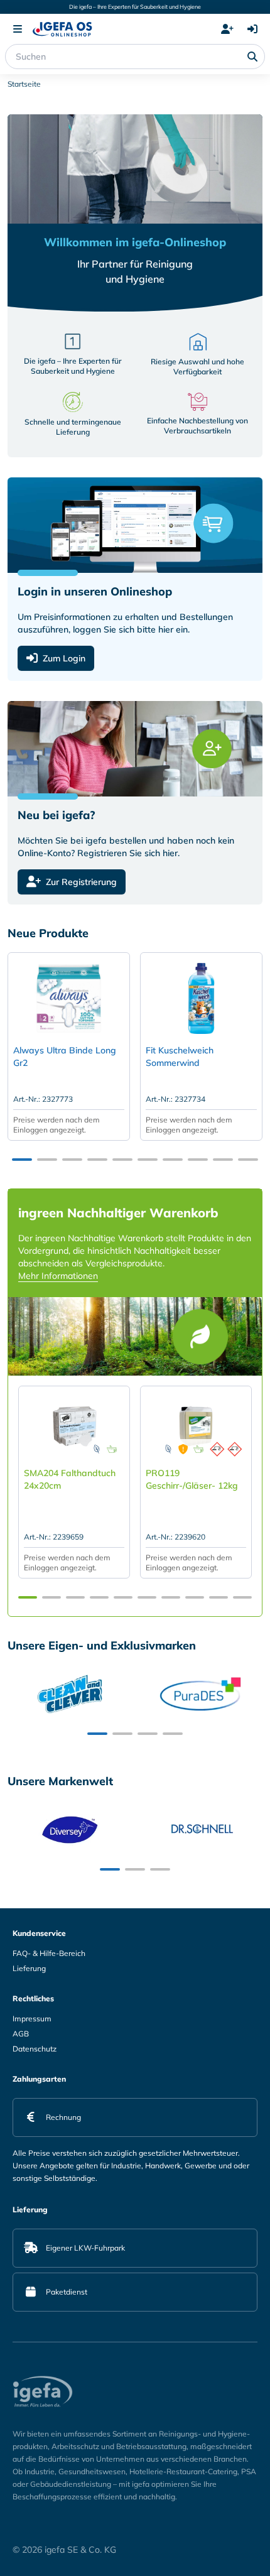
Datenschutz (35, 2049)
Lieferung (29, 1968)
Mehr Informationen (58, 1276)
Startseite (24, 84)
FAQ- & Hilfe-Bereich (49, 1953)
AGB (21, 2034)
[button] (22, 1160)
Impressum (32, 2019)
